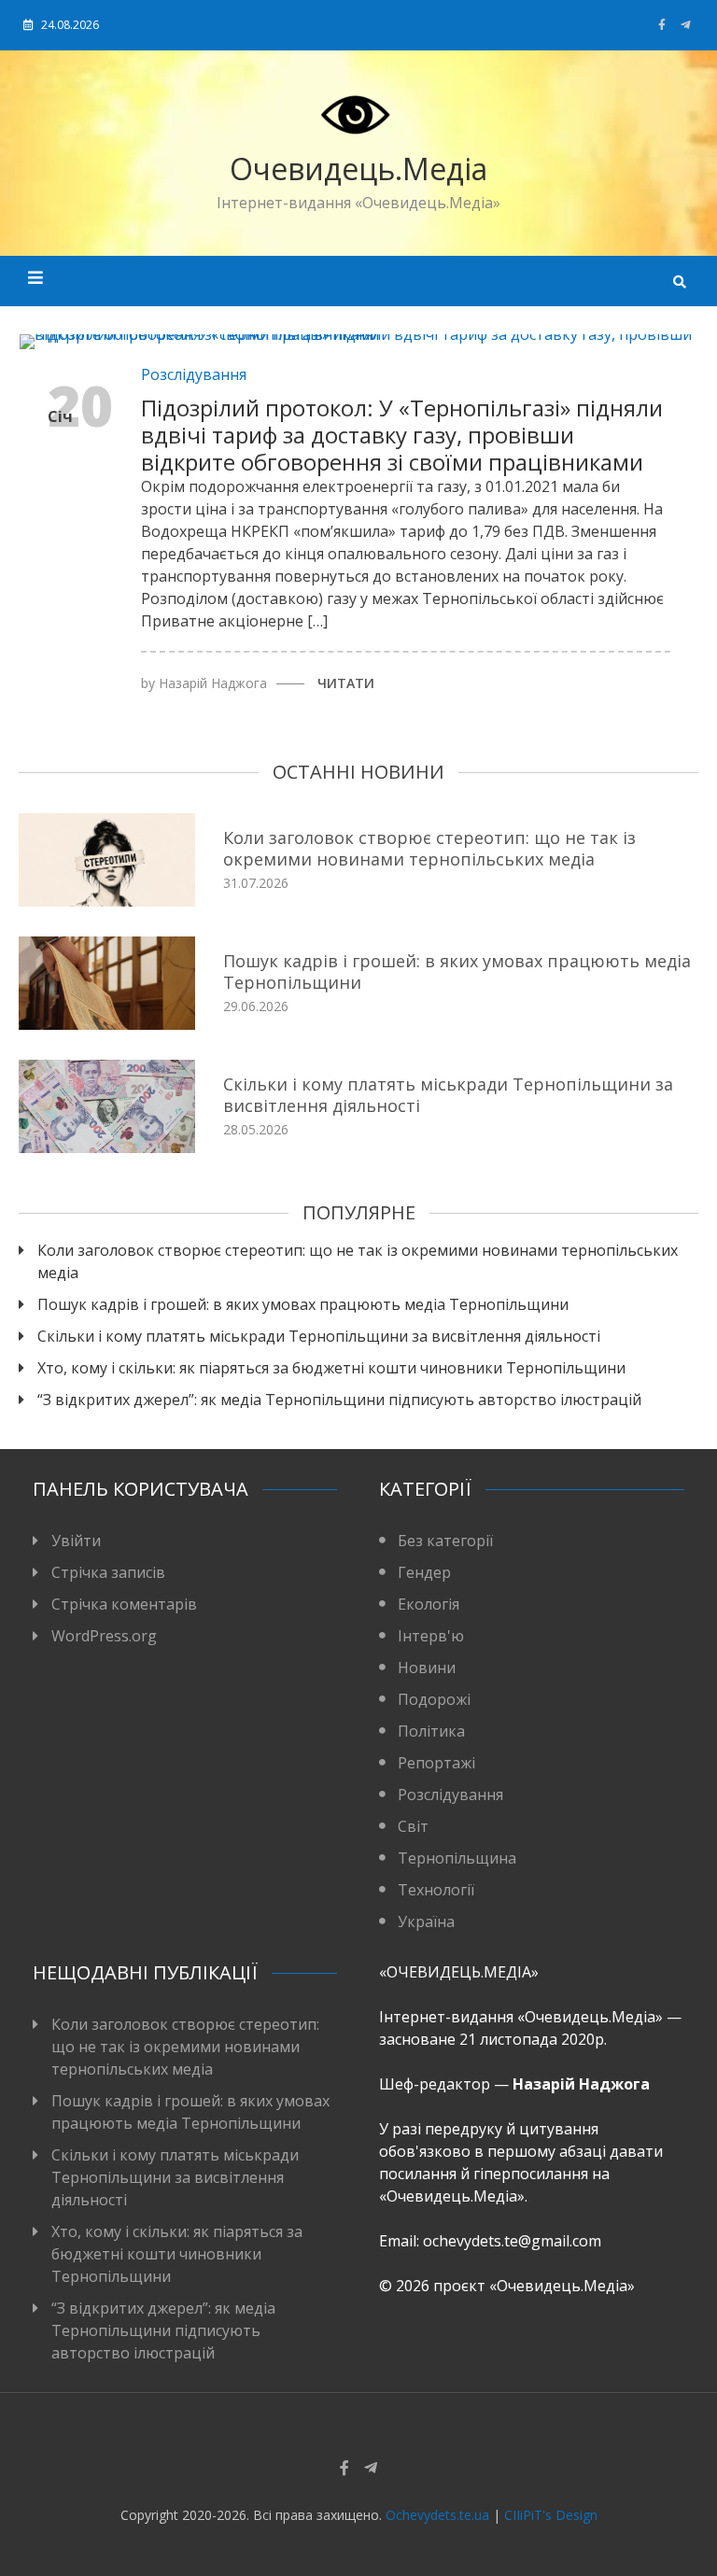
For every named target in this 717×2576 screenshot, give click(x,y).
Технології (436, 1890)
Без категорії (445, 1541)
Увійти (76, 1541)
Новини (427, 1668)
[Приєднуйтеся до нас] (686, 25)
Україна (426, 1921)
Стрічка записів (108, 1572)
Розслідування (194, 374)
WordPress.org (104, 1636)
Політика (431, 1731)
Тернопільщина (457, 1858)
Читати (346, 683)
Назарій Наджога (213, 683)
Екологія (429, 1604)
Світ (413, 1826)
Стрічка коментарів (124, 1604)
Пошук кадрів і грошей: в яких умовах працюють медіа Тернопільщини (457, 971)
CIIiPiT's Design (551, 2515)
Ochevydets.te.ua (437, 2515)
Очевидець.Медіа (358, 169)
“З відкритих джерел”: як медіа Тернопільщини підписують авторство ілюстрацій (341, 1400)
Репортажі (436, 1763)
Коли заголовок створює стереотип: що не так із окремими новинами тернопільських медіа (429, 848)
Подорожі (434, 1699)
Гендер (424, 1572)
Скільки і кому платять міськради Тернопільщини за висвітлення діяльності (448, 1095)
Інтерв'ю (431, 1636)
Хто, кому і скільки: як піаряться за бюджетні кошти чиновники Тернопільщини (331, 1368)
